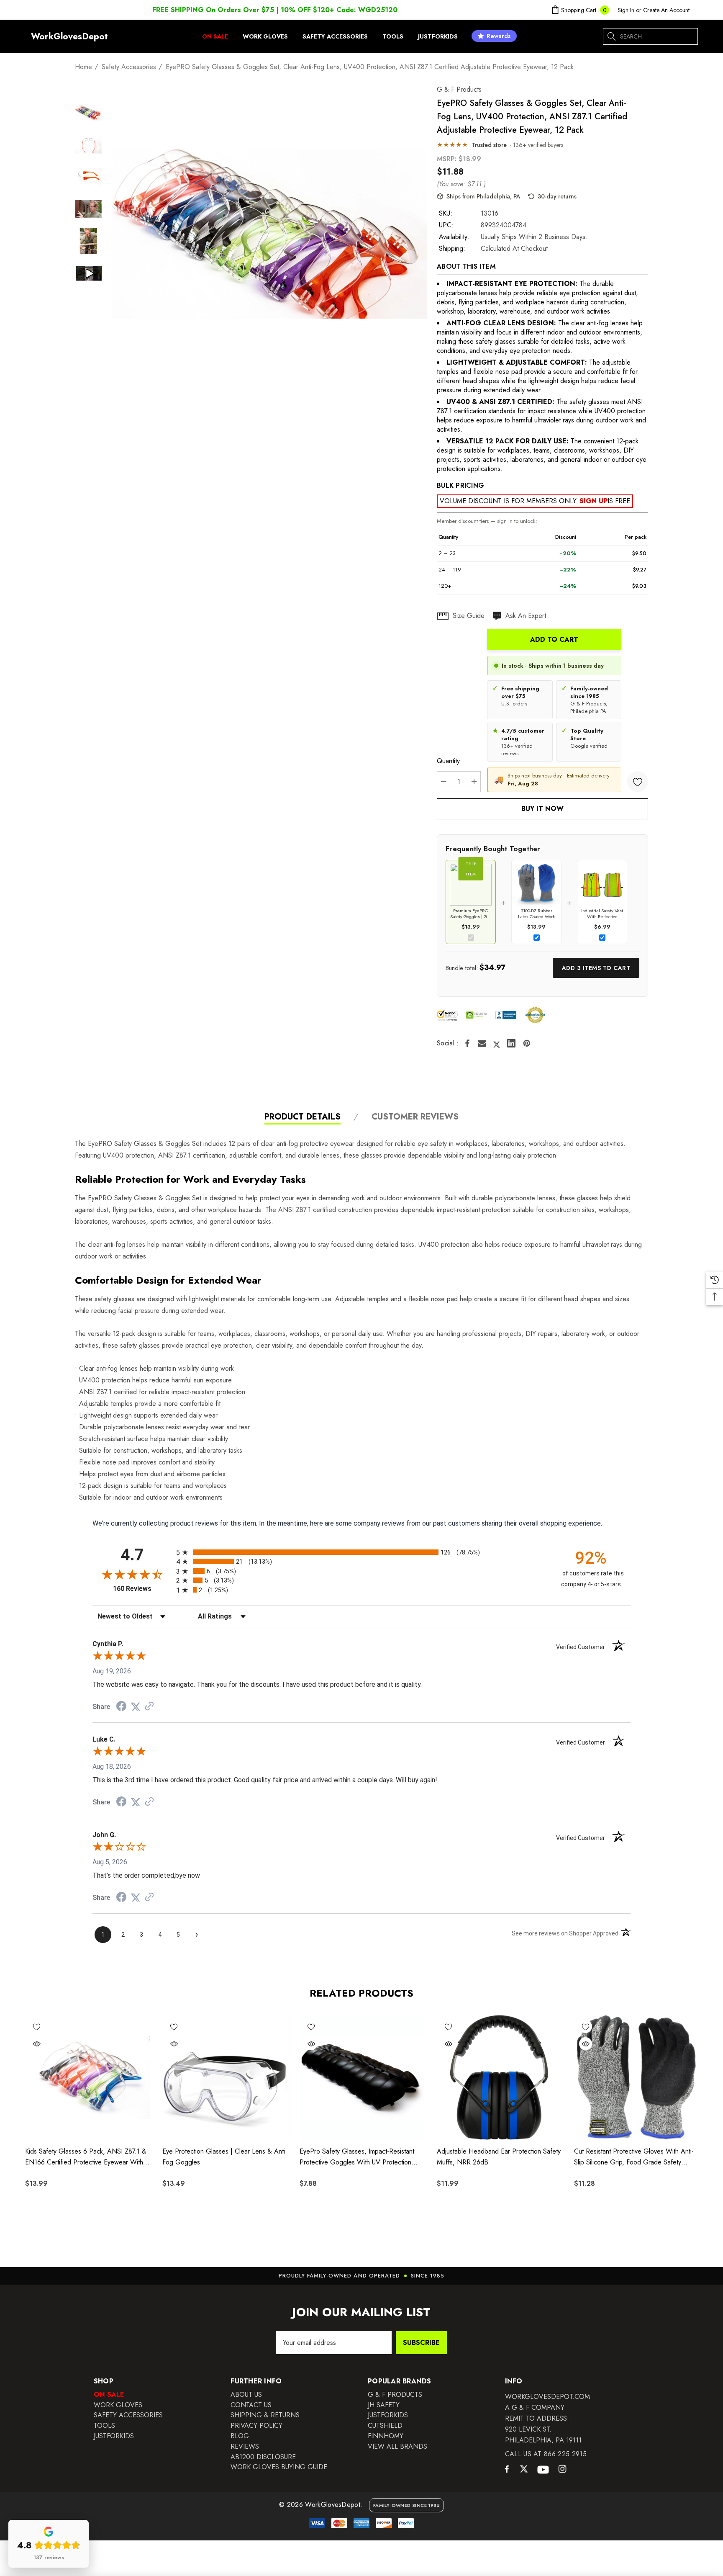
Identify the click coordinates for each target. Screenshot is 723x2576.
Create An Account (666, 10)
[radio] (361, 1552)
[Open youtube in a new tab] (543, 2470)
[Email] (482, 1043)
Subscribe (421, 2343)
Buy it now (542, 809)
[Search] (612, 36)
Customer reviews (415, 1117)
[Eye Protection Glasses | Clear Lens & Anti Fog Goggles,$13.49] (225, 2077)
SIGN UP (594, 501)
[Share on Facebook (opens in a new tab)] (121, 1707)
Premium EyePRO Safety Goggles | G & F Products (471, 914)
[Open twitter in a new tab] (524, 2470)
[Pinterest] (527, 1043)
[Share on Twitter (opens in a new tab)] (136, 1707)
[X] (497, 1043)
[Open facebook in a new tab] (507, 2471)
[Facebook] (467, 1043)
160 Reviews (142, 1589)
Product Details (303, 1117)
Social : (448, 1043)
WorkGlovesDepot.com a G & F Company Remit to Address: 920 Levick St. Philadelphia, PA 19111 (547, 2418)
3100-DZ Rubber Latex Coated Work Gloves (536, 914)
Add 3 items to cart (596, 968)
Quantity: (449, 761)
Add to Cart (554, 639)
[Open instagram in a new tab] (562, 2470)
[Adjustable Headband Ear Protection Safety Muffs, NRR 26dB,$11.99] (499, 2077)
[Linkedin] (511, 1043)
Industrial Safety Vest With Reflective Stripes (602, 914)
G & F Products (459, 89)
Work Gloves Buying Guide (279, 2467)
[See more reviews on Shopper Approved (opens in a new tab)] (149, 1707)
